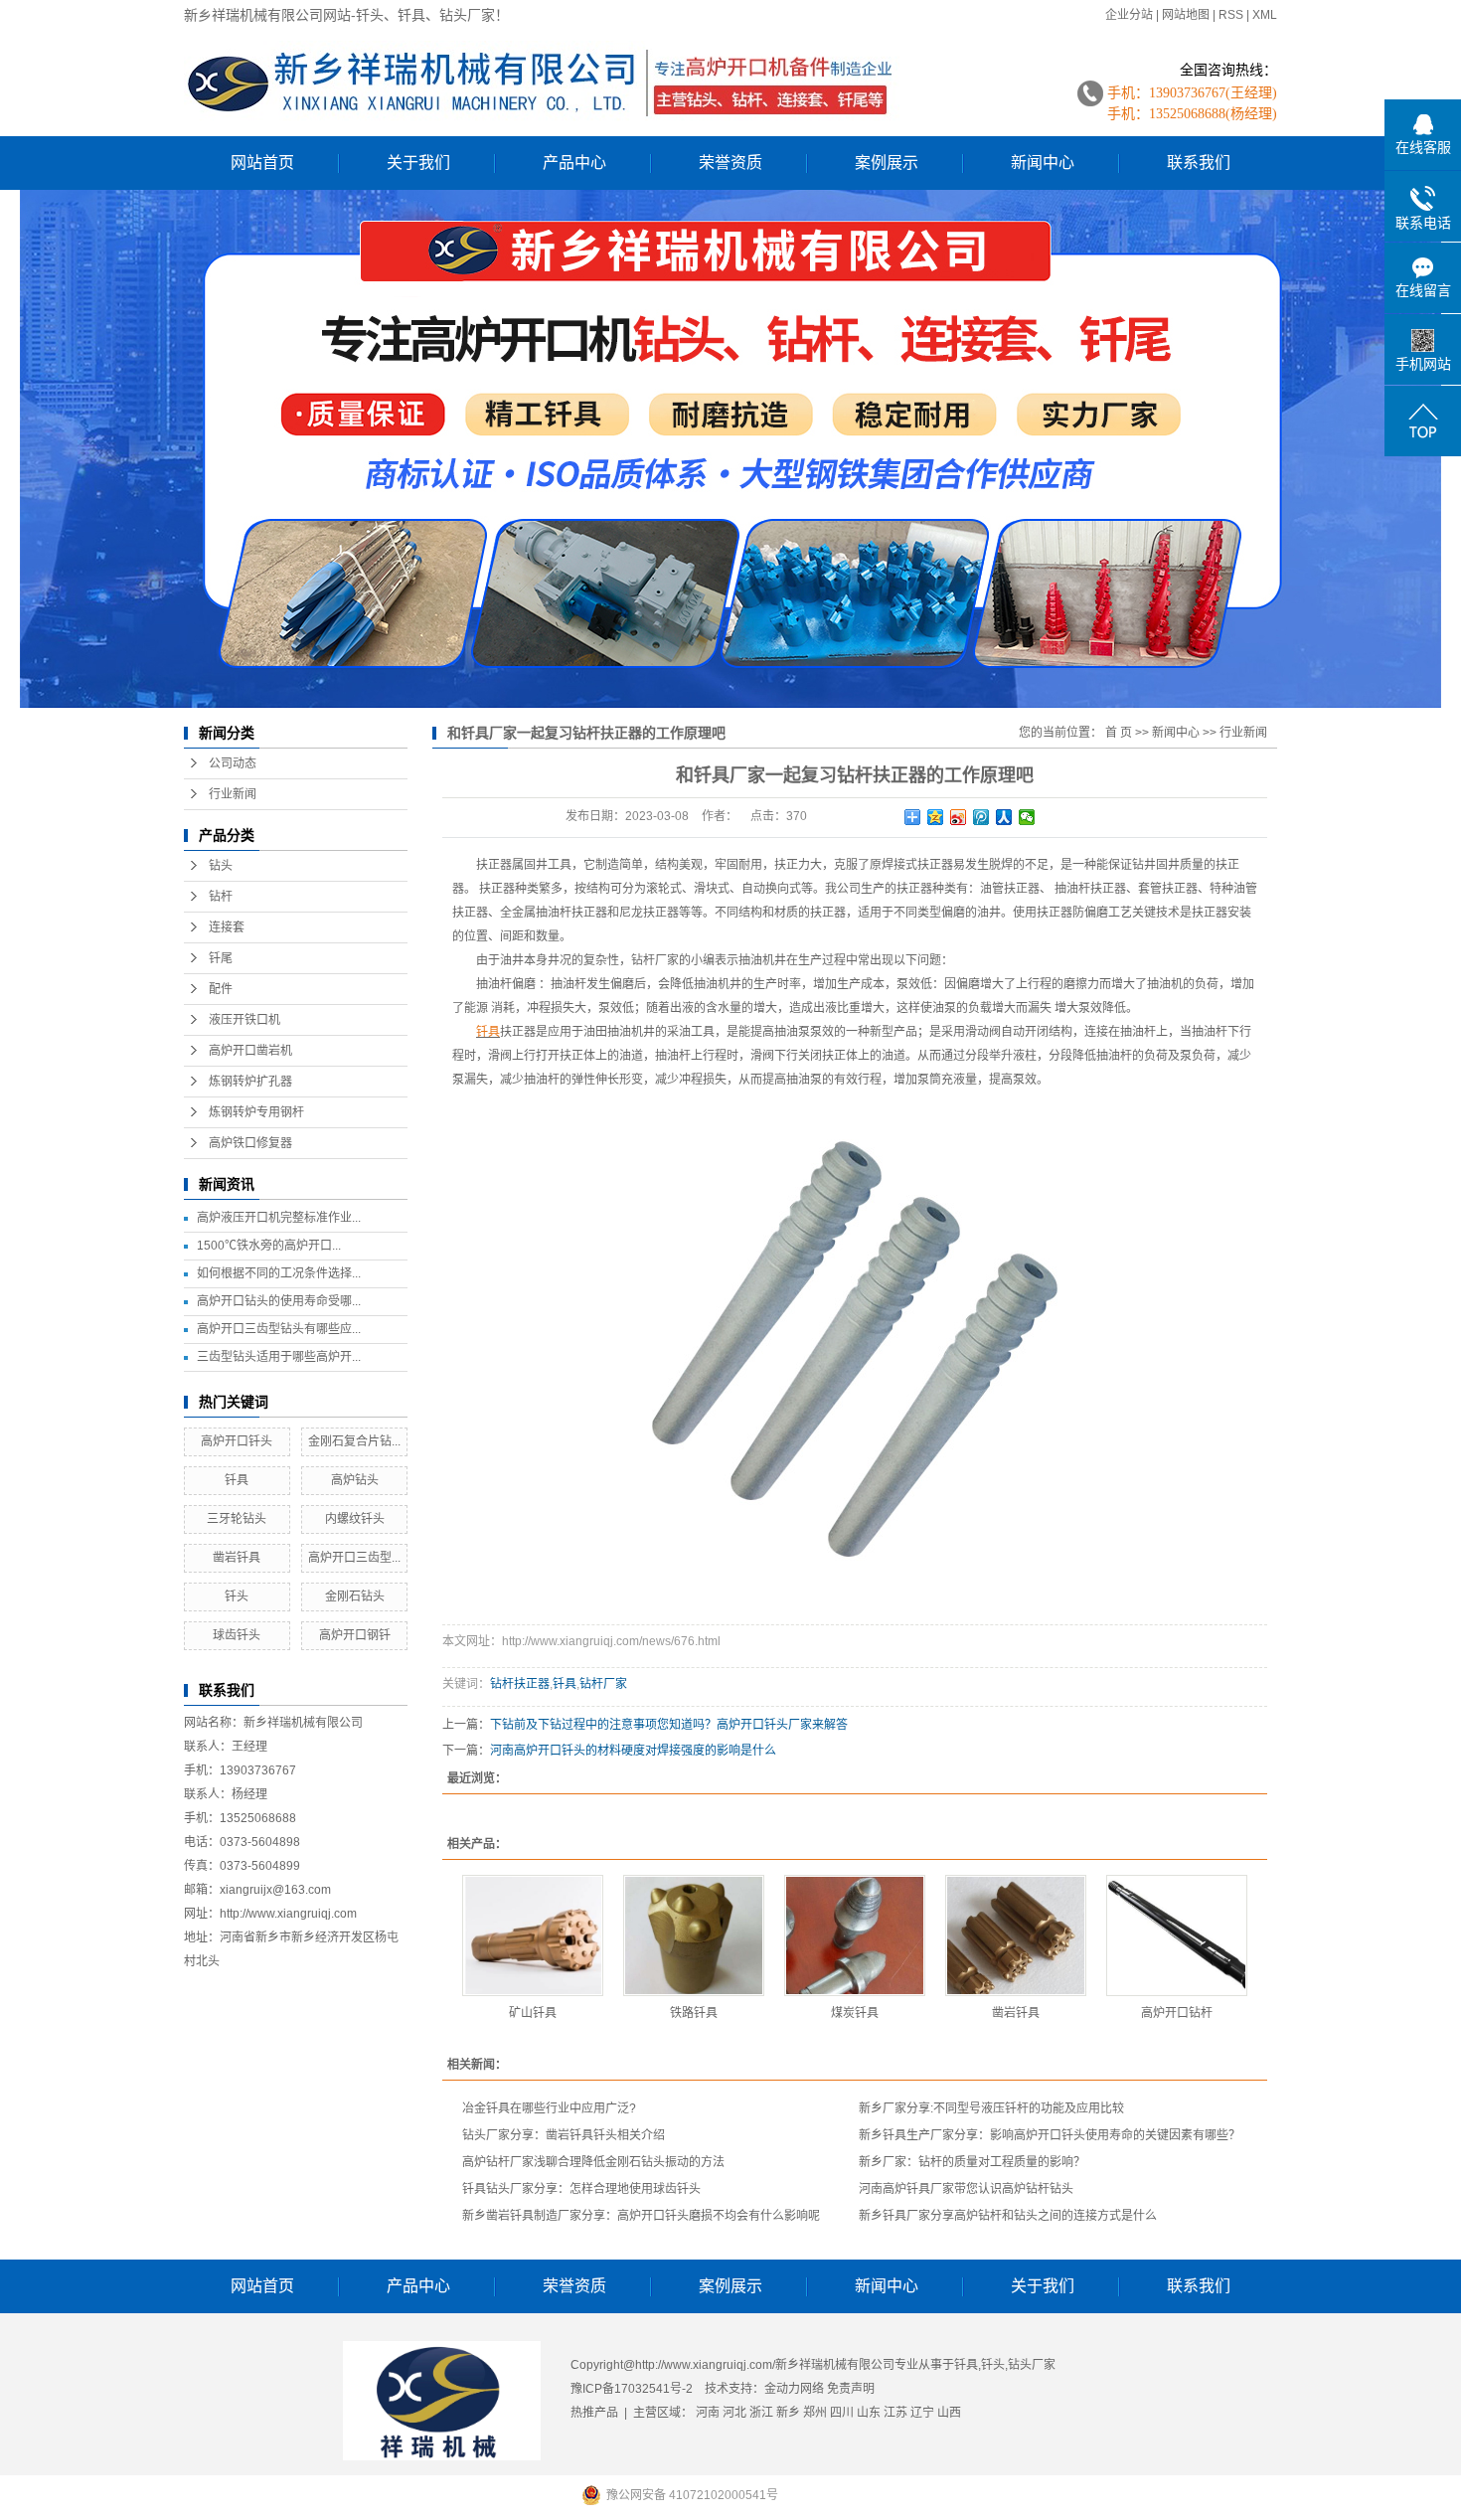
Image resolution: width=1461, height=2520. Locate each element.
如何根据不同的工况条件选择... (279, 1273)
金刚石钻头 (355, 1596)
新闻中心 (1043, 163)
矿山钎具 (533, 2013)
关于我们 (418, 163)
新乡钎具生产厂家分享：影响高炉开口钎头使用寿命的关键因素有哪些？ (1050, 2135)
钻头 (221, 866)
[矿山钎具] (533, 1935)
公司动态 (233, 763)
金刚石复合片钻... (354, 1441)
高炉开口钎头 (237, 1441)
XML (1265, 15)
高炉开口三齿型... (354, 1558)
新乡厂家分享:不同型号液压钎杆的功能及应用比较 (991, 2108)
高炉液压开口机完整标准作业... (279, 1218)
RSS (1231, 15)
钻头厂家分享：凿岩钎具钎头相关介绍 (564, 2135)
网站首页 (262, 163)
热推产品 (594, 2413)
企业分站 (1129, 15)
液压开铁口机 (244, 1020)
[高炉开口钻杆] (1177, 1935)
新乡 (788, 2413)
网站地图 (1186, 15)
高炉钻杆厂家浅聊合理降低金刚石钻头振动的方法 (593, 2162)
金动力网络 (796, 2389)
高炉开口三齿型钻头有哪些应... (279, 1329)
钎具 (237, 1480)
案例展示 (887, 163)
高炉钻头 (355, 1480)
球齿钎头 (237, 1635)
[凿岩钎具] (1016, 1935)
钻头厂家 (1032, 2365)
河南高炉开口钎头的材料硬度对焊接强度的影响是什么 (633, 1751)
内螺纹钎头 (355, 1519)
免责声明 (851, 2389)
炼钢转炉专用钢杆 (256, 1112)
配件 (221, 989)
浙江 (761, 2413)
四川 (842, 2413)
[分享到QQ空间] (936, 817)
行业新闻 (233, 794)
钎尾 (221, 958)
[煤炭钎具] (855, 1935)
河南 (708, 2413)
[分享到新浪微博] (959, 817)
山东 (869, 2413)
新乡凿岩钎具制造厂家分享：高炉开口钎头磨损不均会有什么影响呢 (641, 2216)
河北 (734, 2413)
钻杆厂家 (603, 1684)
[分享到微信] (1027, 817)
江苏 (895, 2413)
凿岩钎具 (237, 1558)
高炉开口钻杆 (1177, 2013)
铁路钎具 (694, 2013)
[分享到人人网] (1004, 817)
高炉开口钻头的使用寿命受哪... (279, 1301)
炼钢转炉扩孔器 (250, 1082)
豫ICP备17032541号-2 (632, 2389)
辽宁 (922, 2413)
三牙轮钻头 (237, 1519)
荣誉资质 (730, 163)
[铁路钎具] (694, 1935)
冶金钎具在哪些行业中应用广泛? (549, 2108)
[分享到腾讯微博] (981, 817)
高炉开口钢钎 (355, 1635)
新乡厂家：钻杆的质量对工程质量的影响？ (972, 2162)
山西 (949, 2413)
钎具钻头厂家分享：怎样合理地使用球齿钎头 (581, 2189)
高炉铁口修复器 (250, 1143)
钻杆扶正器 (520, 1684)
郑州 (815, 2413)
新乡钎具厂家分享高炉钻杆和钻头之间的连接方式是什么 (1008, 2216)
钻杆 (221, 897)
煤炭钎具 (855, 2013)
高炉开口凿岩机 (250, 1051)
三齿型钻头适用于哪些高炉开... (279, 1357)
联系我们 (1199, 163)
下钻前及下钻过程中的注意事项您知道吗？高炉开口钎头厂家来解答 (669, 1725)
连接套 (227, 927)
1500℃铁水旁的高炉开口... (269, 1246)
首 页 (1119, 733)
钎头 (237, 1596)
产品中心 (574, 163)
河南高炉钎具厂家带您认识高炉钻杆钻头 (966, 2189)
